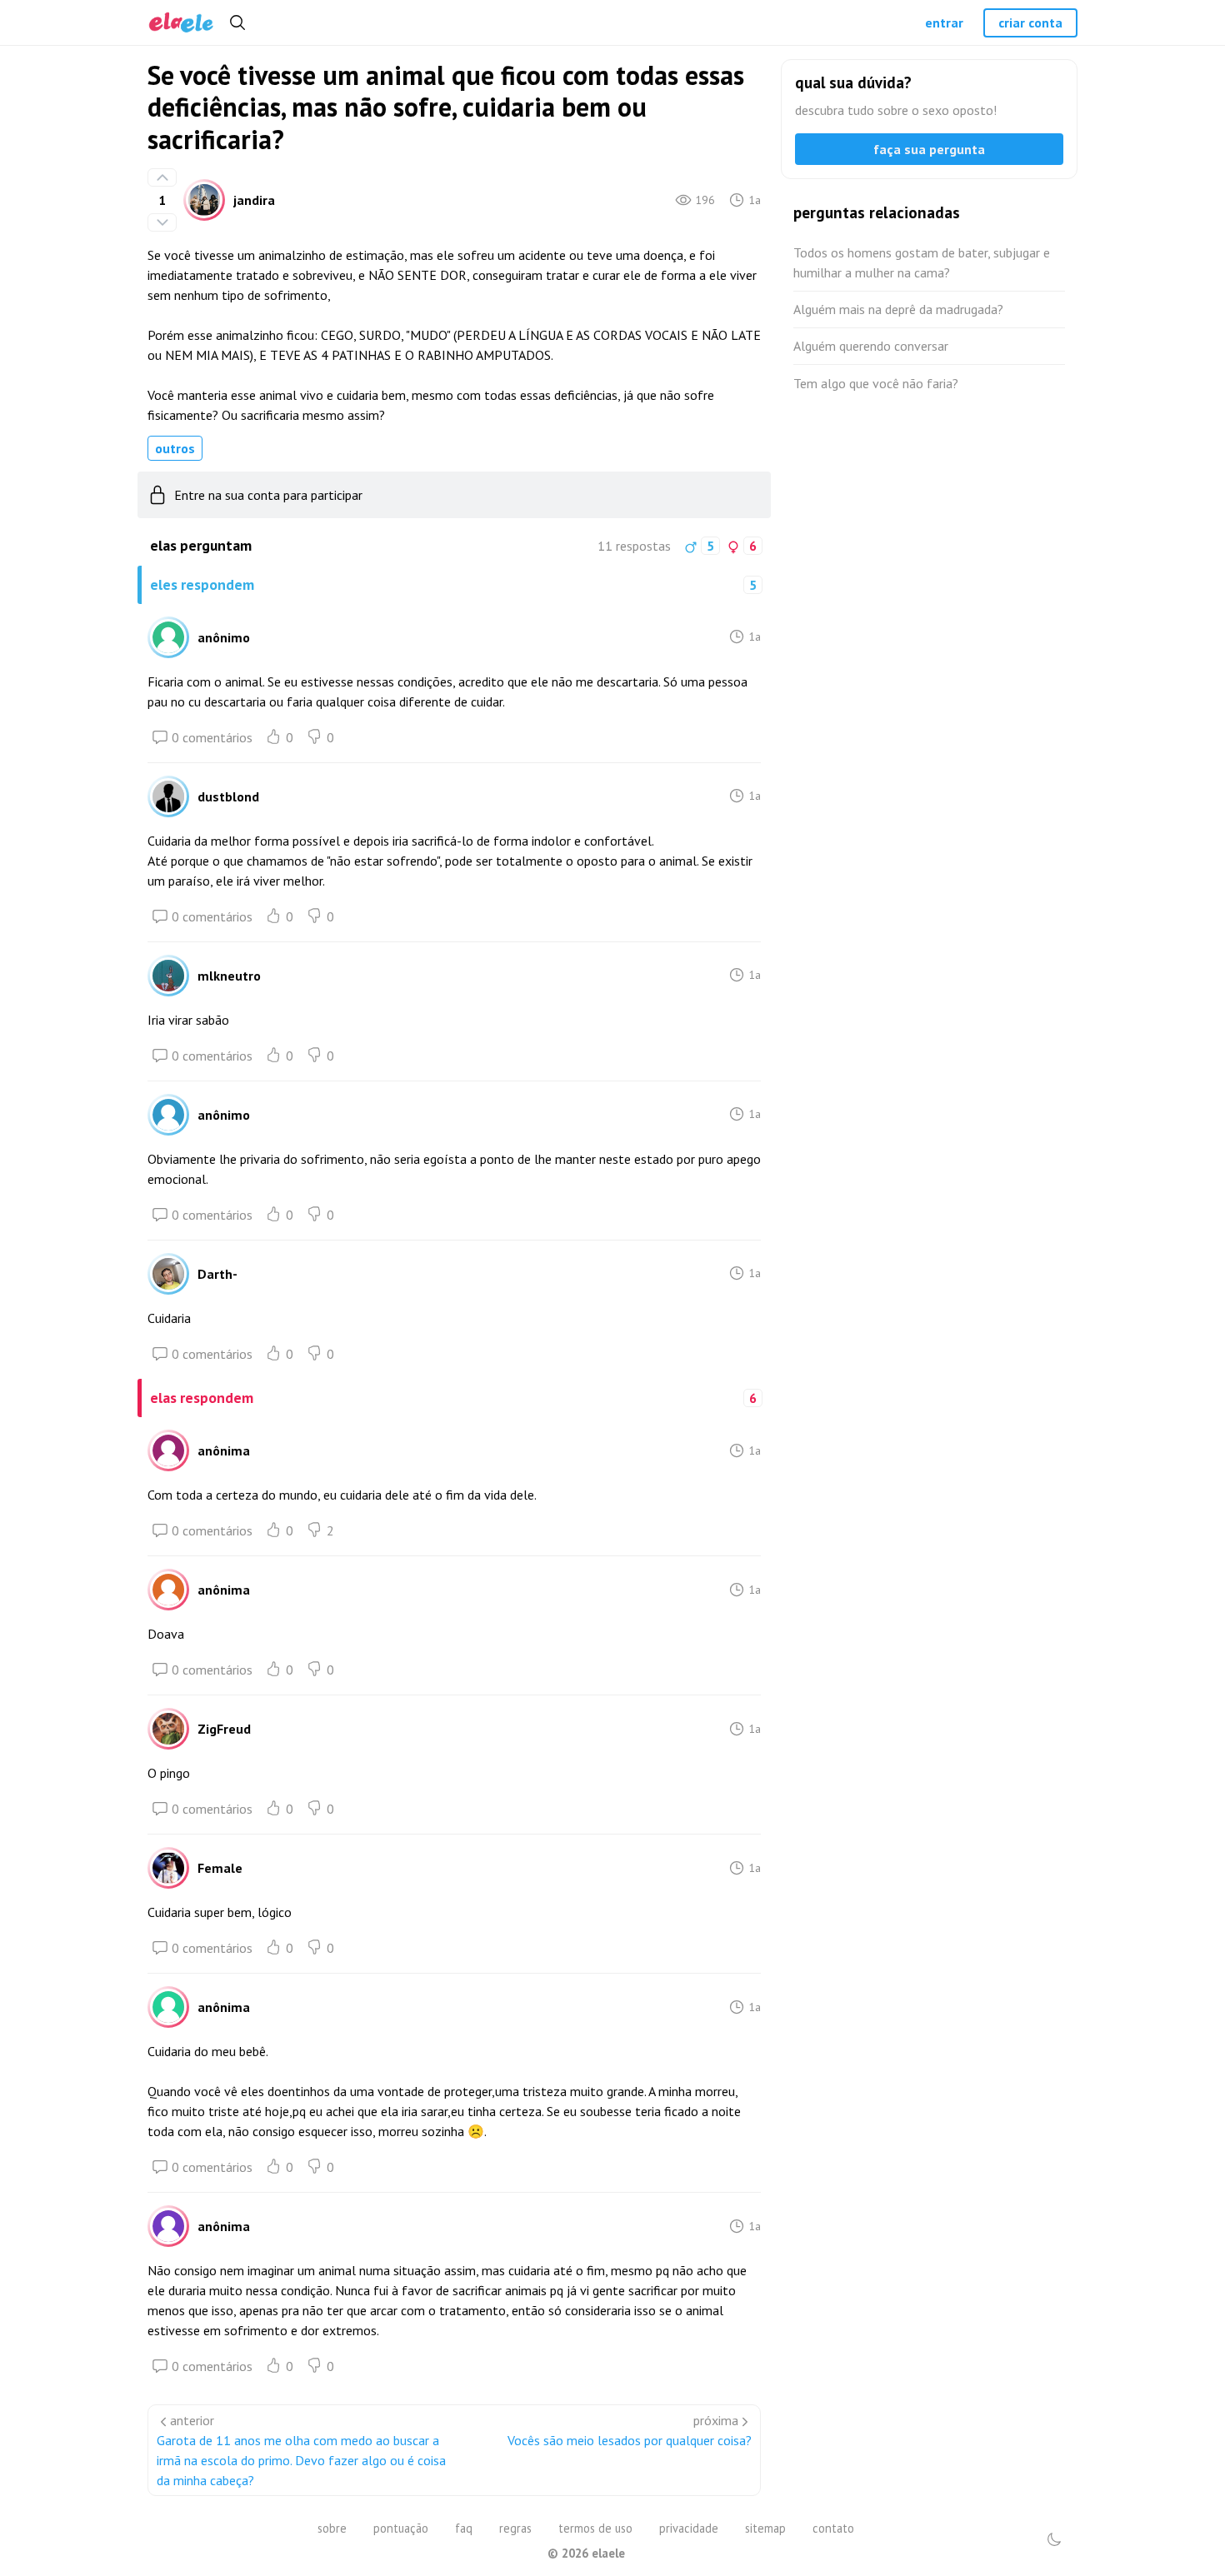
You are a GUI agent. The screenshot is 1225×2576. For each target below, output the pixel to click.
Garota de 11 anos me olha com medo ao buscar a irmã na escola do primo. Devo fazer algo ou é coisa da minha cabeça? (301, 2460)
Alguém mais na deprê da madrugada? (898, 309)
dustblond (228, 796)
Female (220, 1868)
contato (833, 2528)
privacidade (689, 2528)
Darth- (217, 1274)
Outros (175, 448)
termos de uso (595, 2528)
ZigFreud (224, 1729)
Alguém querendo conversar (871, 346)
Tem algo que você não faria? (876, 383)
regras (515, 2528)
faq (464, 2528)
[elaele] (181, 23)
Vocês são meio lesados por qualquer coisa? (630, 2440)
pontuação (401, 2528)
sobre (332, 2528)
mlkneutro (229, 976)
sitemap (765, 2528)
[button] (1054, 2539)
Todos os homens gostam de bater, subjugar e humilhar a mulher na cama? (922, 262)
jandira (254, 200)
